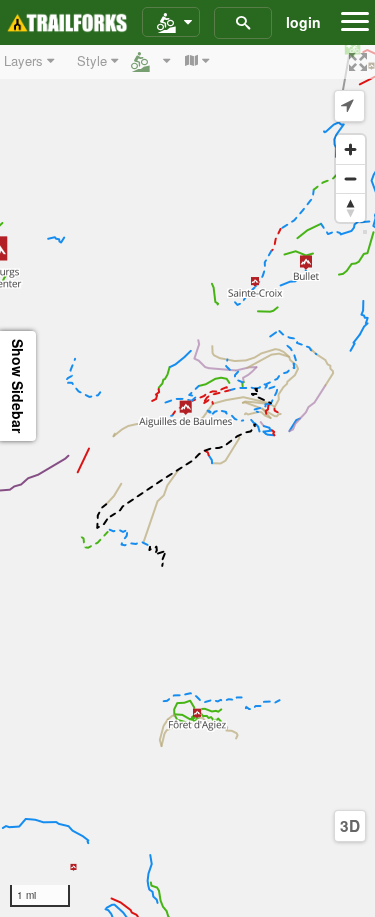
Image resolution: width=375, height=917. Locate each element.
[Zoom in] (350, 149)
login (303, 22)
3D (350, 826)
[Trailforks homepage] (67, 23)
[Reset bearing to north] (350, 207)
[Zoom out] (350, 178)
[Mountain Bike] (171, 23)
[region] (187, 481)
